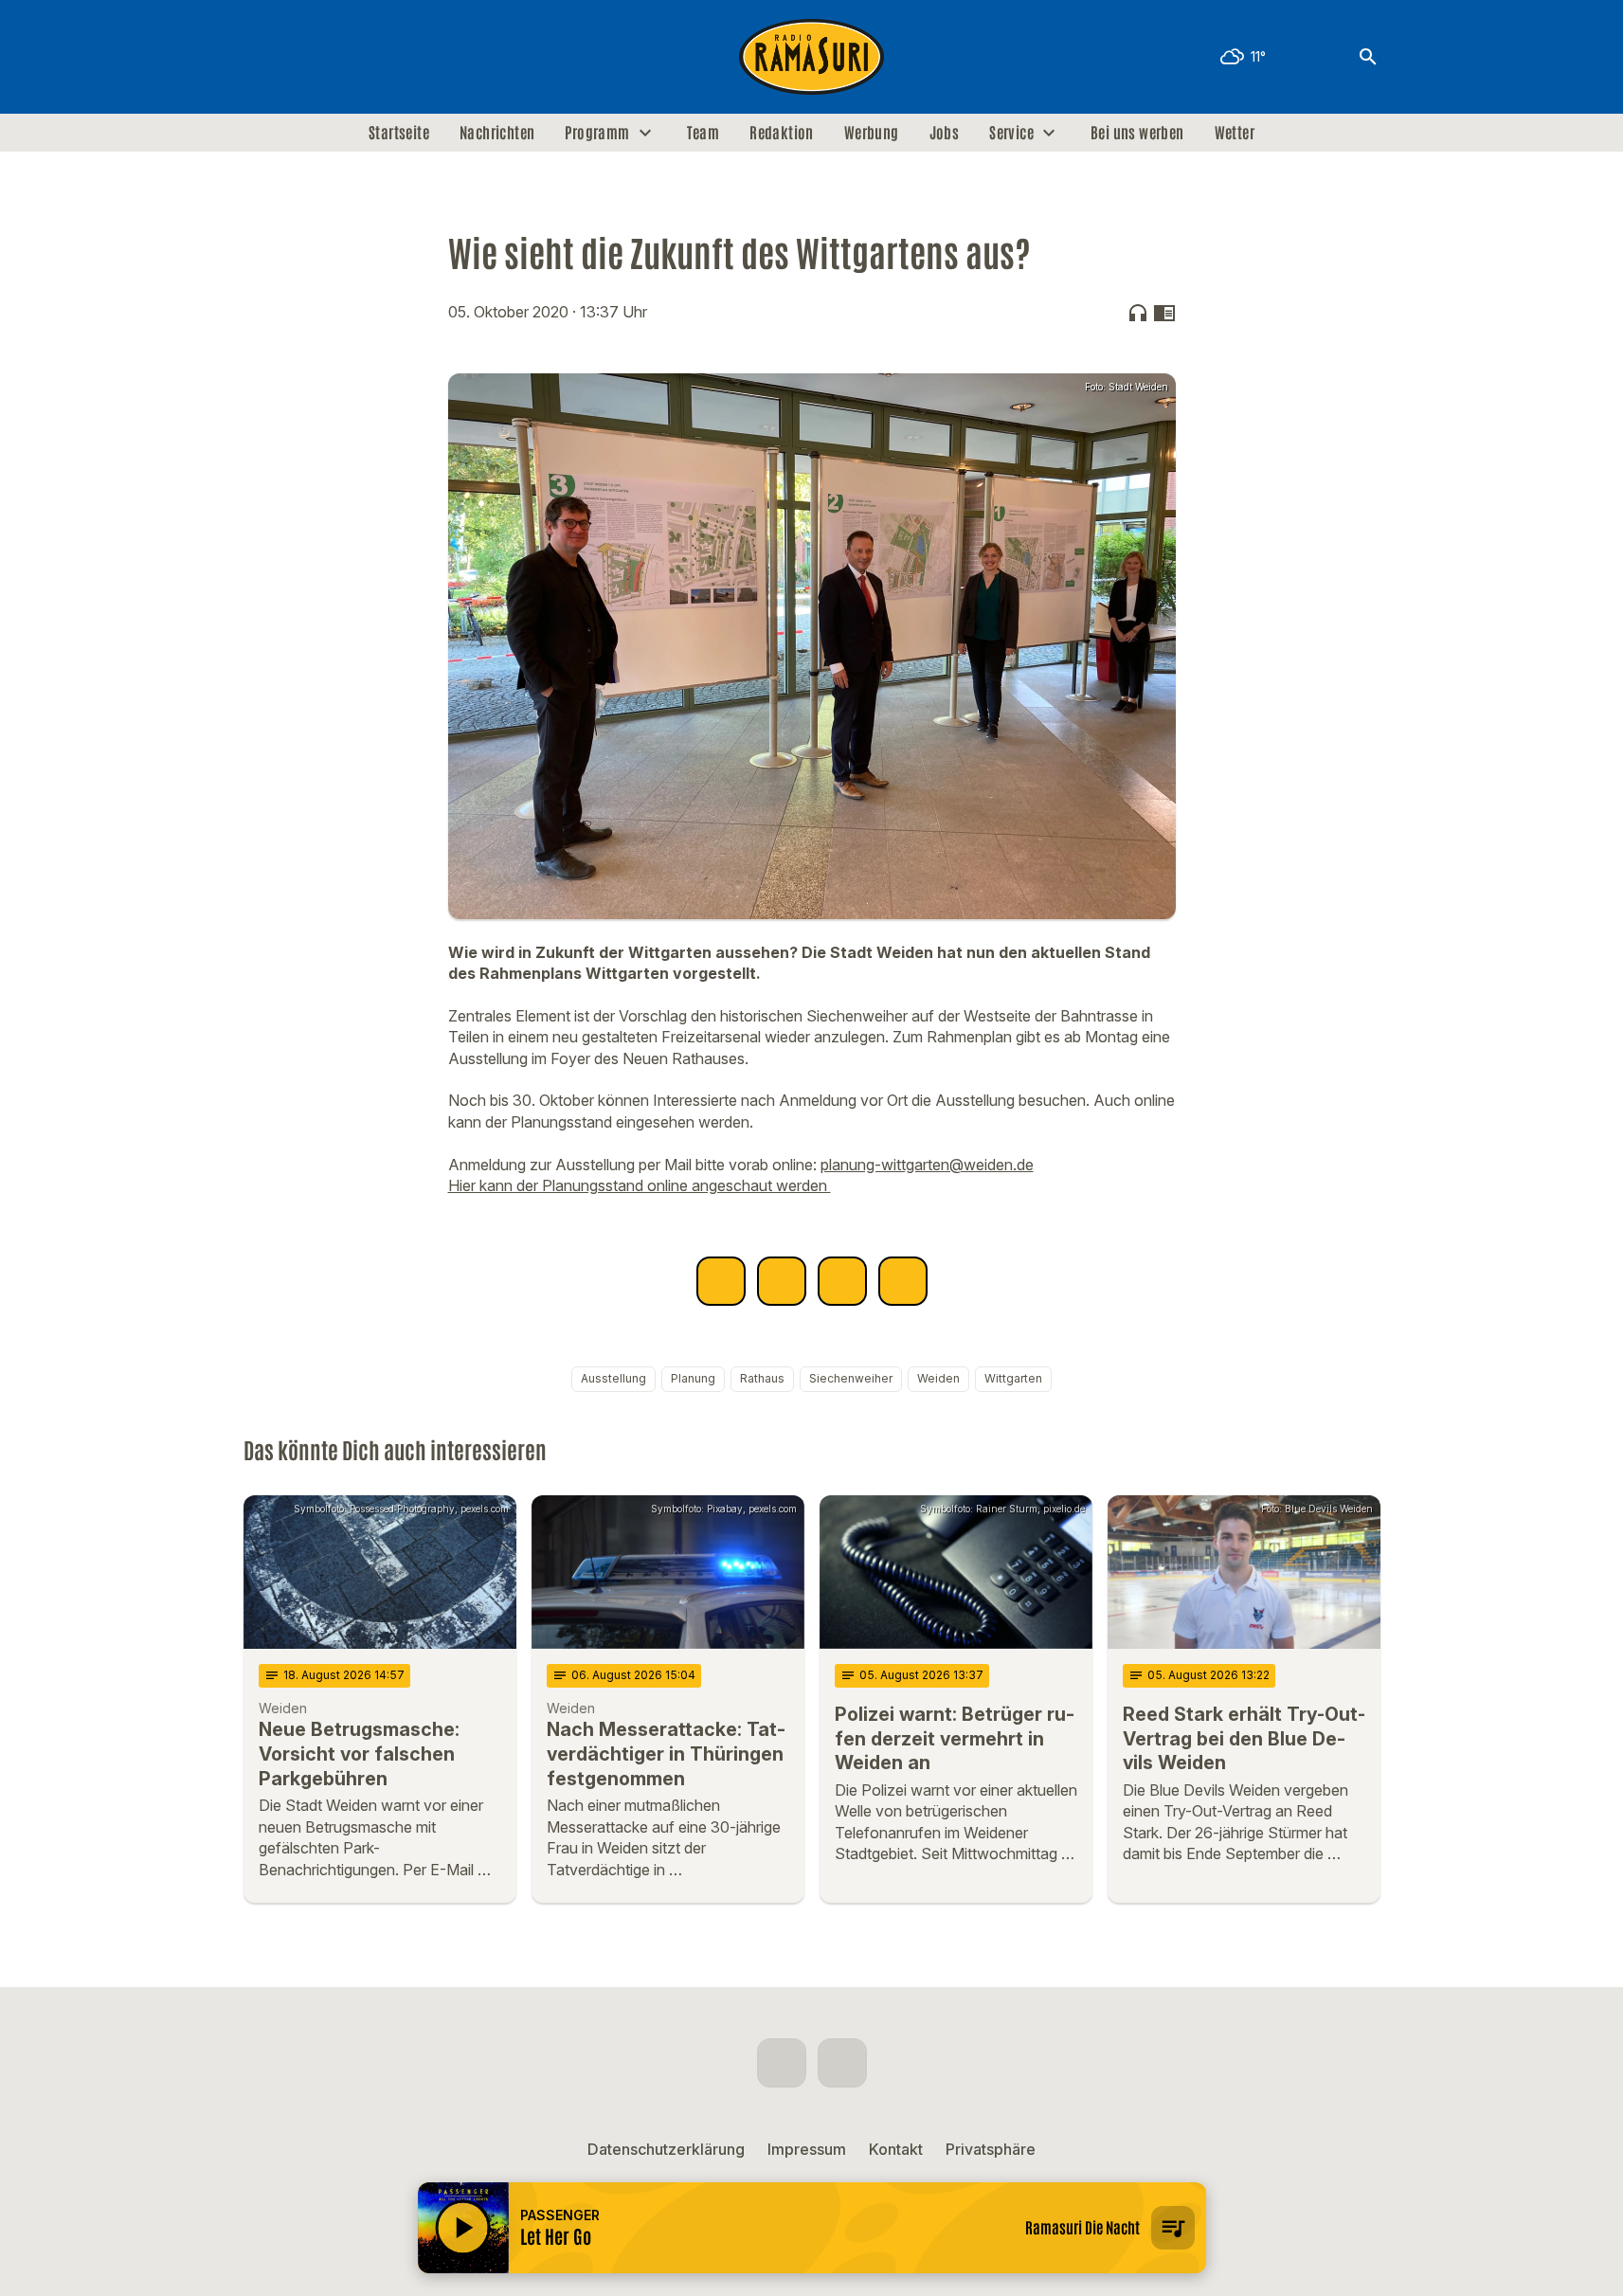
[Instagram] (300, 57)
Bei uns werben (1137, 133)
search (1368, 57)
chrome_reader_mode (1164, 313)
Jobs (945, 133)
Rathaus (762, 1378)
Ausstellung (613, 1378)
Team (703, 133)
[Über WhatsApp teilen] (842, 1281)
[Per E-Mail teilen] (903, 1281)
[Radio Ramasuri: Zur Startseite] (812, 57)
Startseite (399, 133)
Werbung (872, 133)
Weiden (938, 1378)
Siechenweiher (851, 1378)
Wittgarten (1013, 1378)
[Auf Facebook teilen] (721, 1281)
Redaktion (782, 133)
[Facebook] (262, 57)
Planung (693, 1378)
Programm (597, 133)
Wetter (1235, 133)
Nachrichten (497, 133)
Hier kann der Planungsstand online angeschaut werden (640, 1185)
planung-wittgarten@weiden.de (927, 1165)
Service (1011, 133)
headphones (1138, 313)
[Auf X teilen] (782, 1281)
